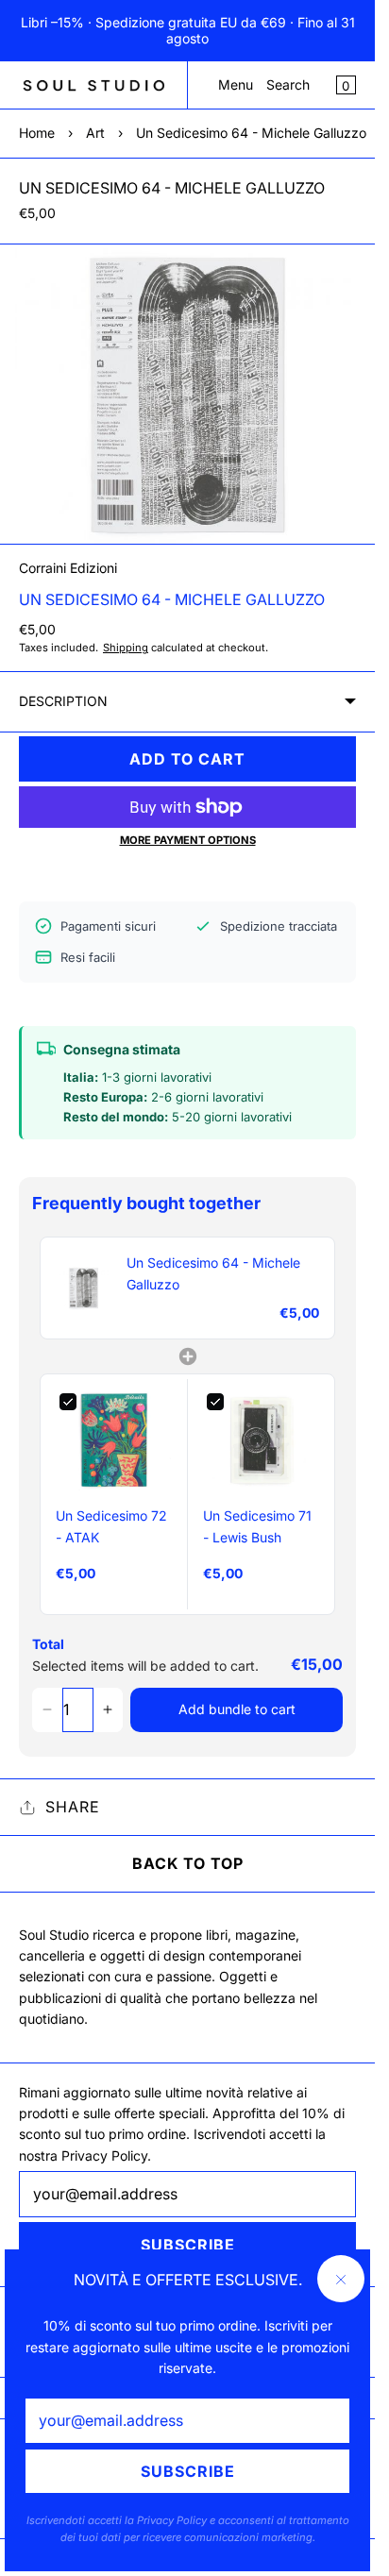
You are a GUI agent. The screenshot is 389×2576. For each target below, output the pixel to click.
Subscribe (188, 2471)
